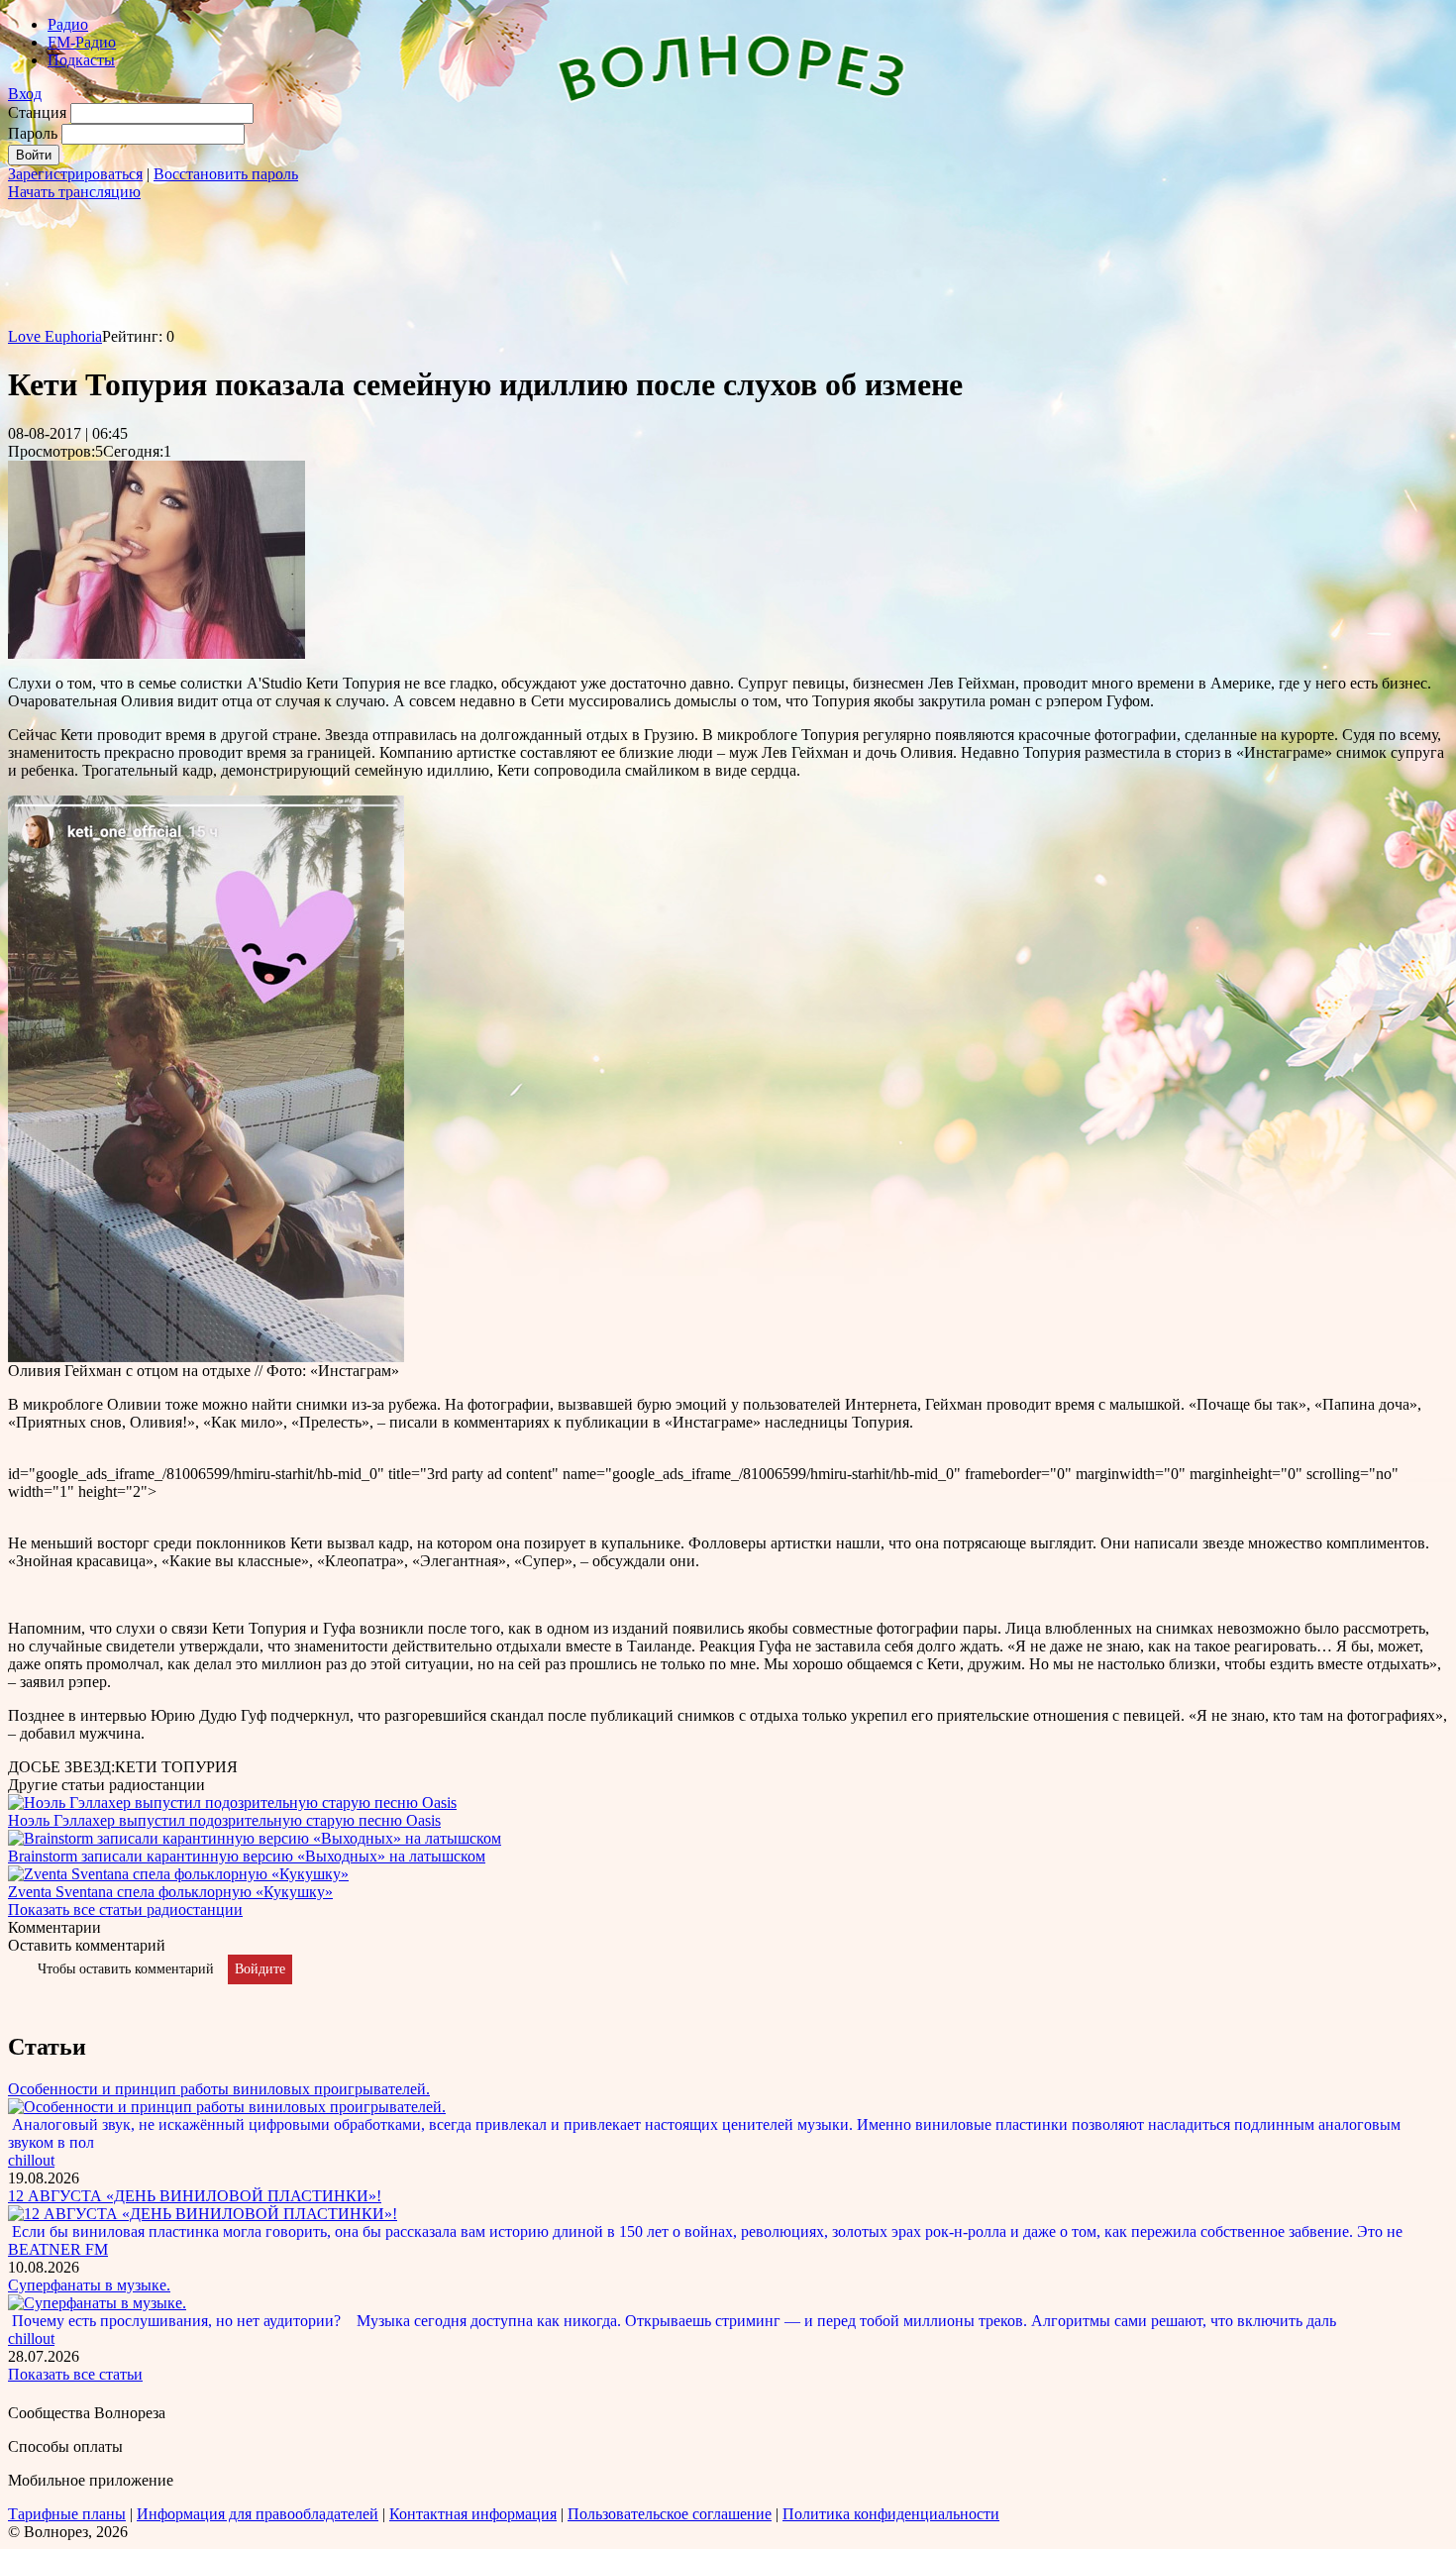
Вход (25, 94)
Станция (37, 112)
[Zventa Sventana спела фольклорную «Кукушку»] (178, 1874)
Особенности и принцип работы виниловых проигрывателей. (219, 2089)
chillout (31, 2160)
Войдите (260, 1969)
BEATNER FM (58, 2249)
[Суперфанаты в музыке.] (97, 2303)
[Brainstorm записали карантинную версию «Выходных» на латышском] (255, 1838)
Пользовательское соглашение (670, 2514)
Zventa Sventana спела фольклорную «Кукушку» (170, 1892)
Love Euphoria (55, 336)
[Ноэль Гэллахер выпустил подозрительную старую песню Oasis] (232, 1803)
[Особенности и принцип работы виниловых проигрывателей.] (227, 2107)
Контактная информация (473, 2514)
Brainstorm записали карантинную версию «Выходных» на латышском (247, 1856)
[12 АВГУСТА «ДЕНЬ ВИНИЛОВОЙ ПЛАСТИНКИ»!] (203, 2214)
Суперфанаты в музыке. (89, 2285)
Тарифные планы (67, 2514)
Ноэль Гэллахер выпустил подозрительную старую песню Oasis (224, 1820)
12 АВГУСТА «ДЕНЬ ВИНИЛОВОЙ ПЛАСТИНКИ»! (195, 2196)
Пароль (33, 133)
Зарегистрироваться (75, 174)
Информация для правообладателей (258, 2514)
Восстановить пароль (226, 174)
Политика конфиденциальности (891, 2514)
